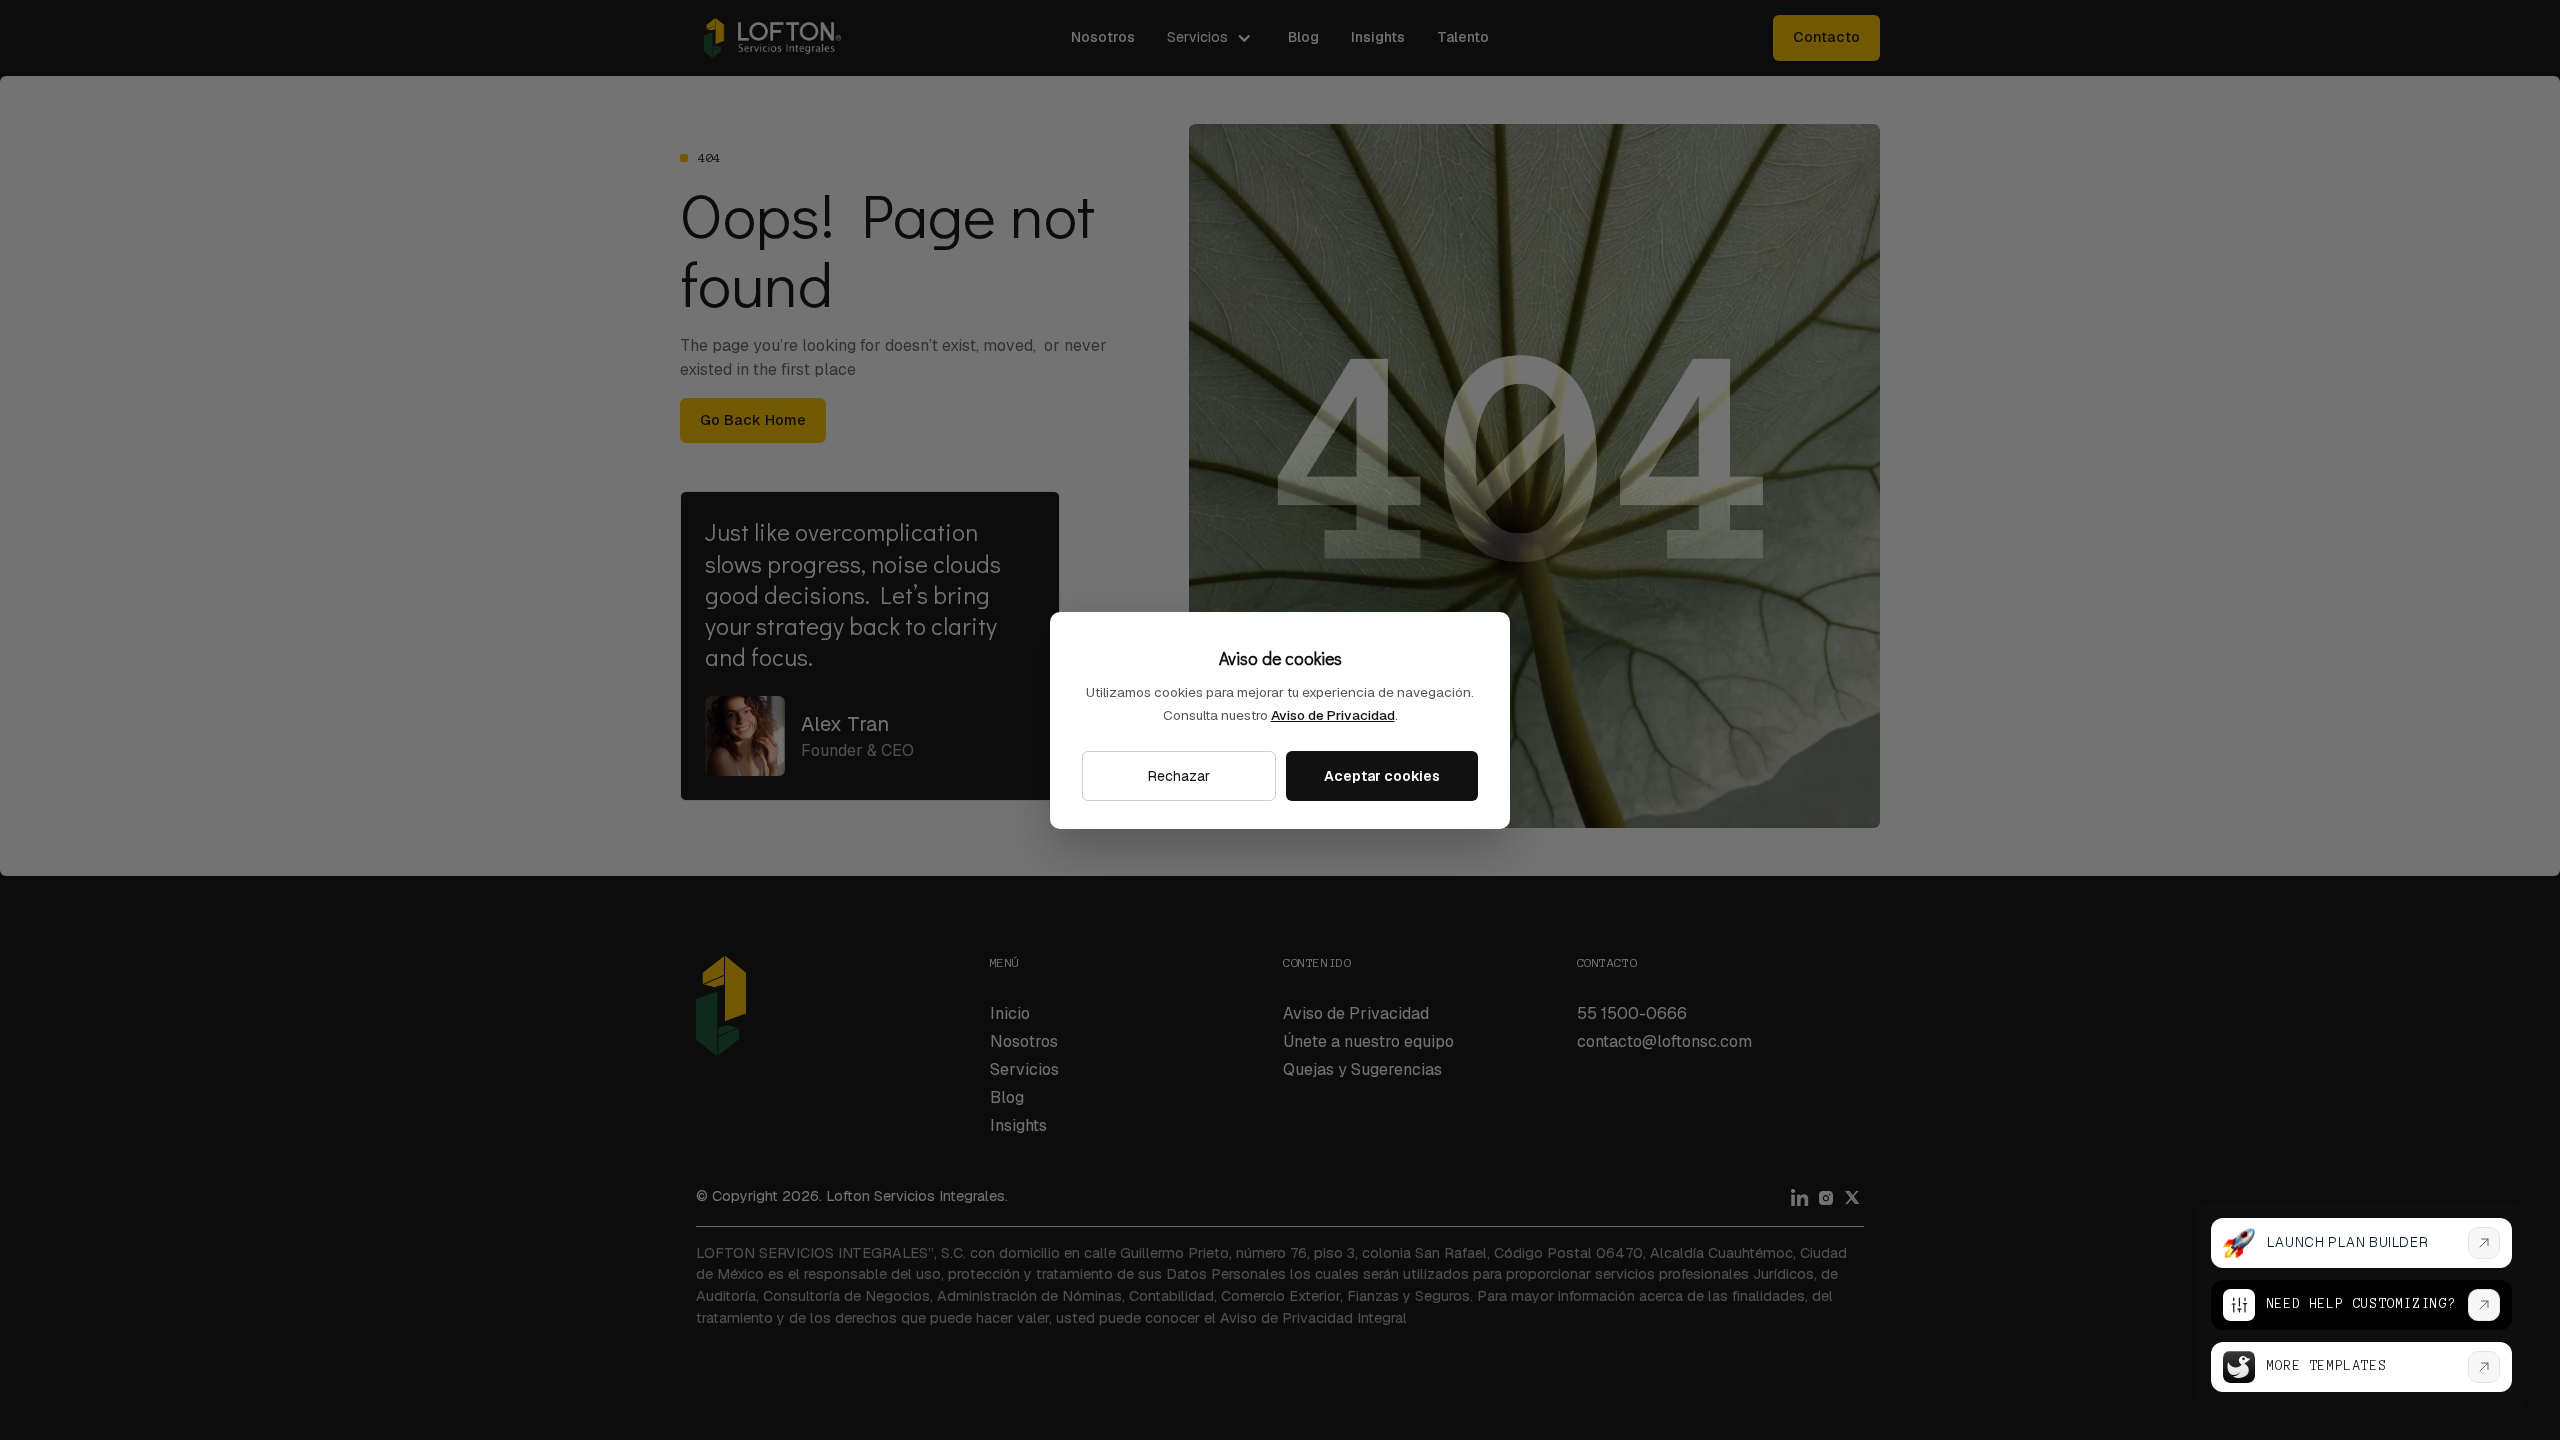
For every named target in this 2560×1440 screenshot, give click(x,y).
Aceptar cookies (1382, 776)
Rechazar (1179, 776)
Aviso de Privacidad (1333, 715)
